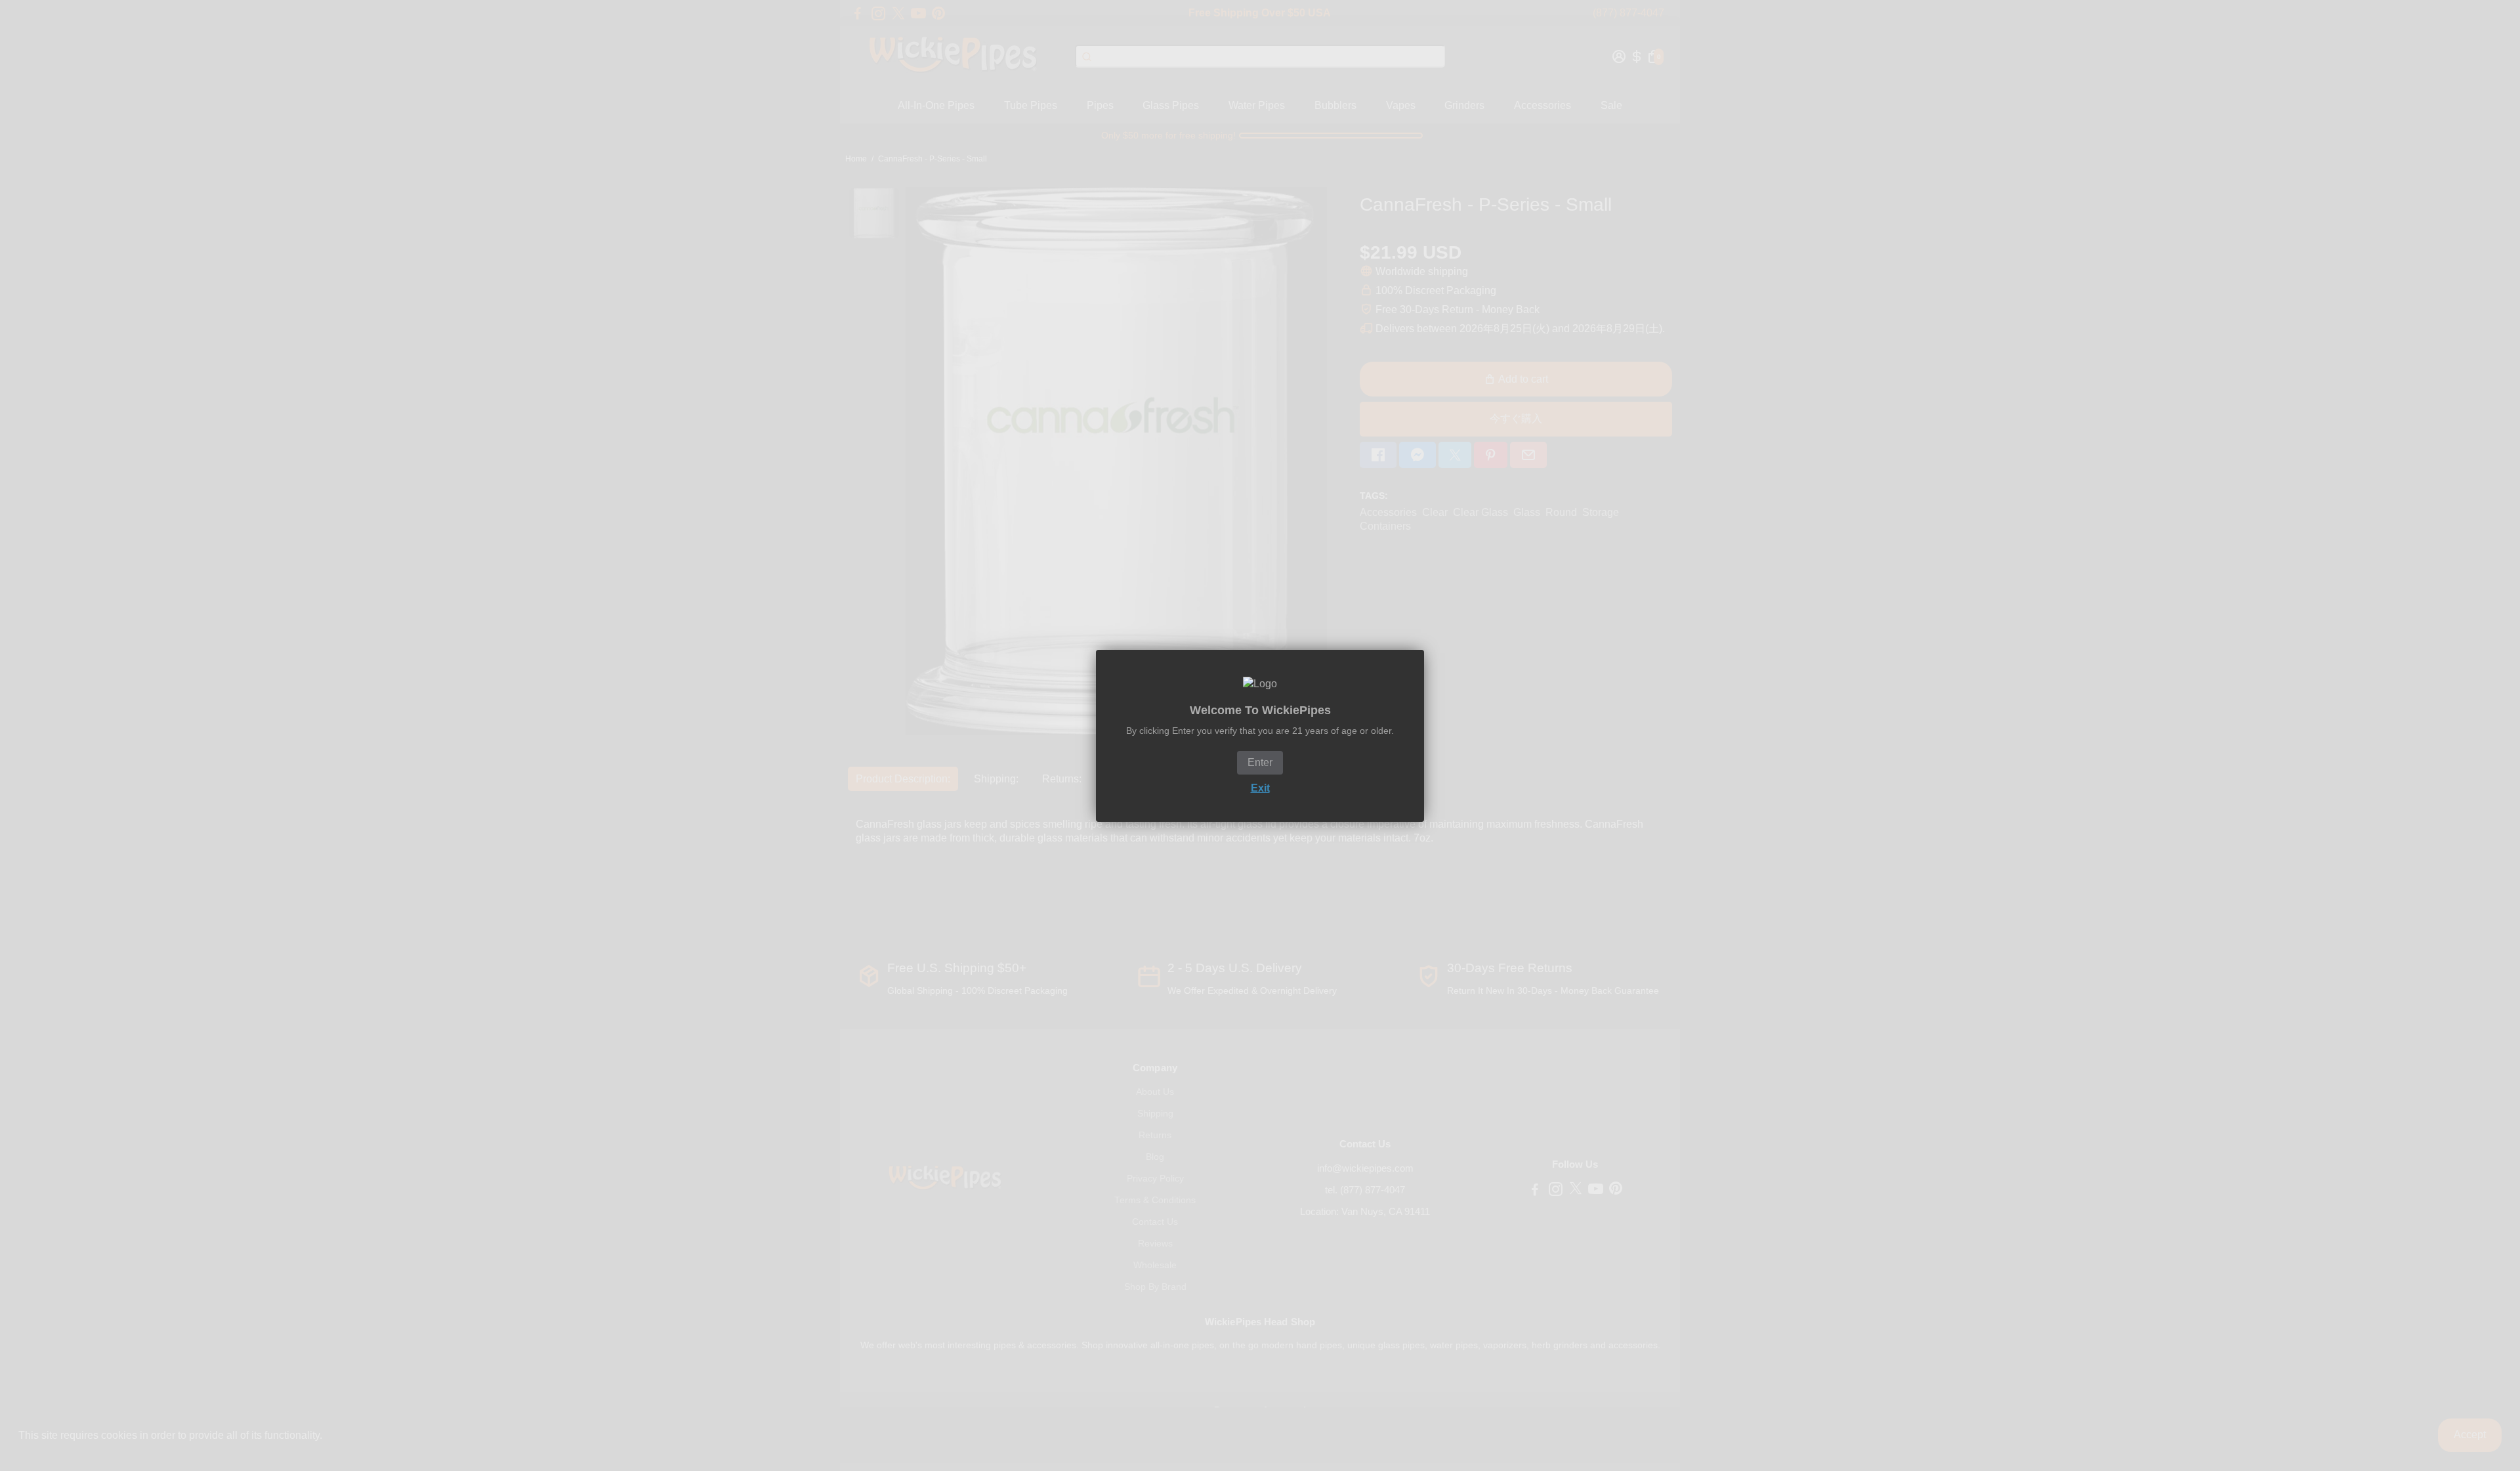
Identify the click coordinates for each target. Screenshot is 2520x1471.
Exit (1260, 788)
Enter (1260, 762)
